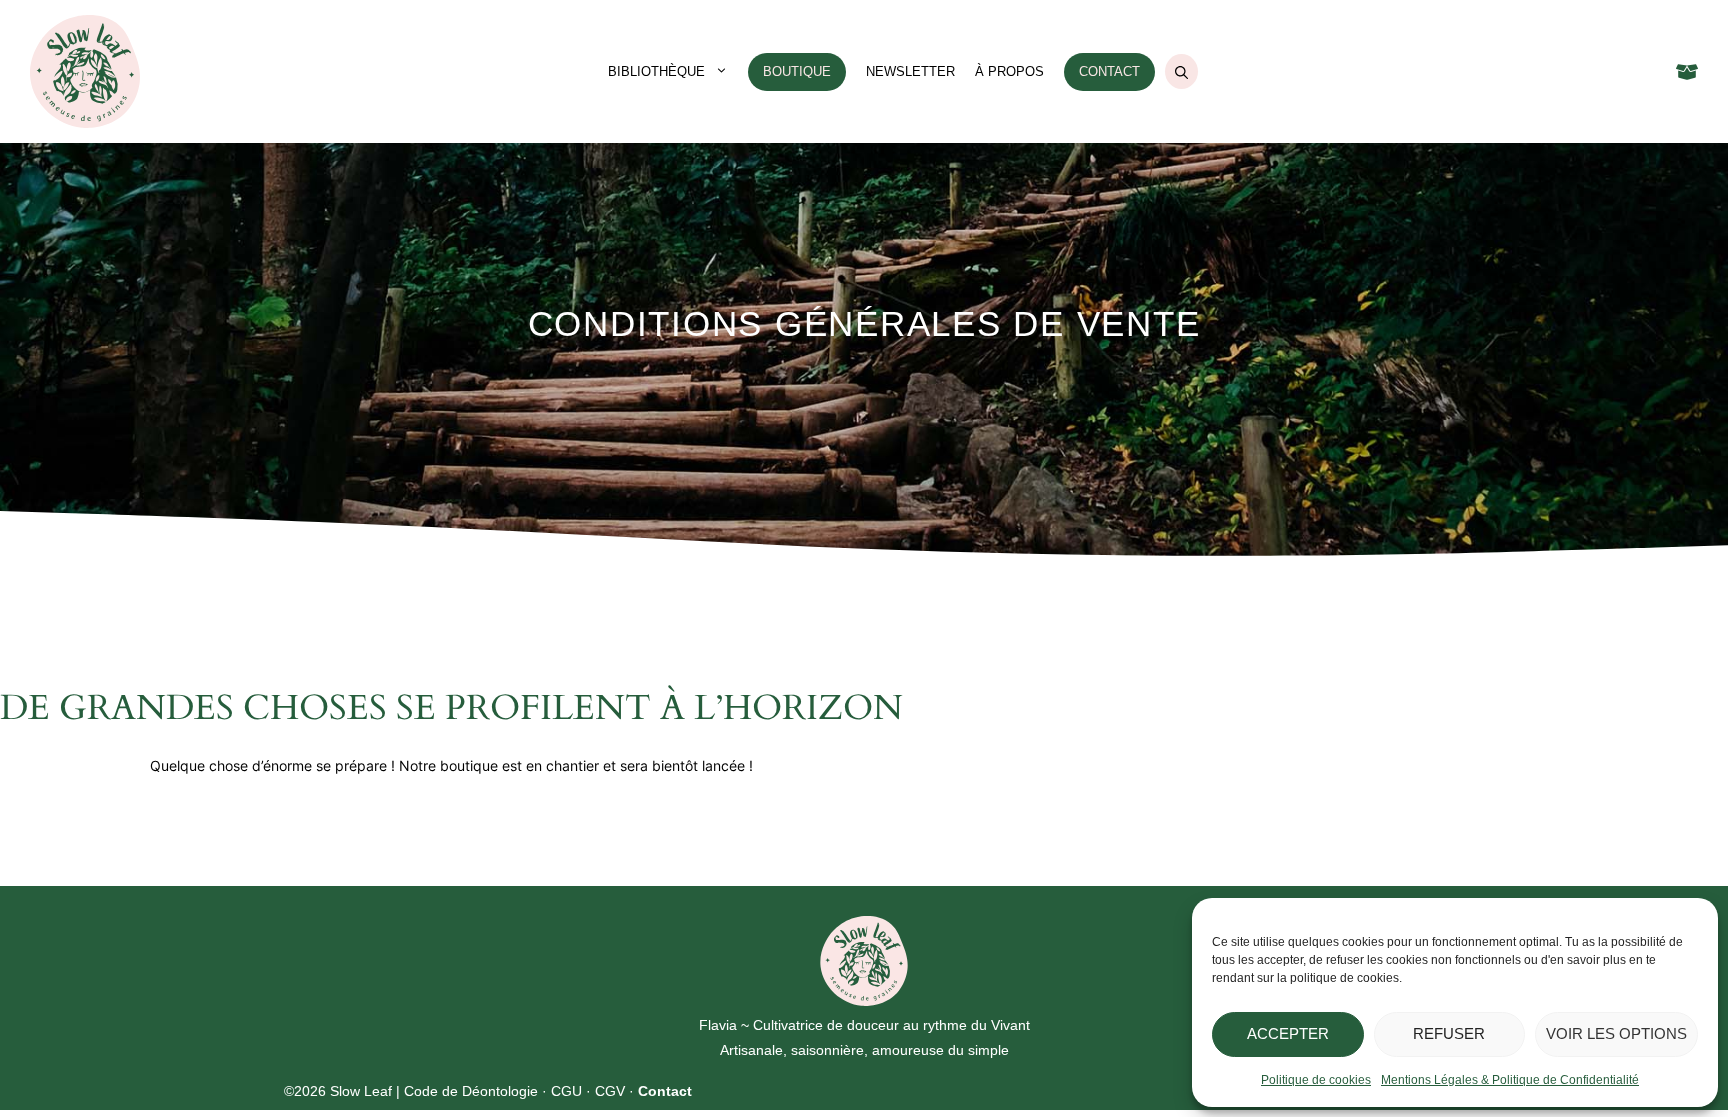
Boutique (797, 71)
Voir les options (1616, 1033)
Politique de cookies (1316, 1080)
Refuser (1449, 1033)
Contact (1109, 71)
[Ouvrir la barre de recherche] (1181, 71)
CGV (610, 1091)
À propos (1009, 71)
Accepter (1288, 1033)
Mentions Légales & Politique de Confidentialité (1510, 1080)
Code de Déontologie (471, 1091)
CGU (566, 1091)
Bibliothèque (656, 71)
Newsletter (910, 71)
